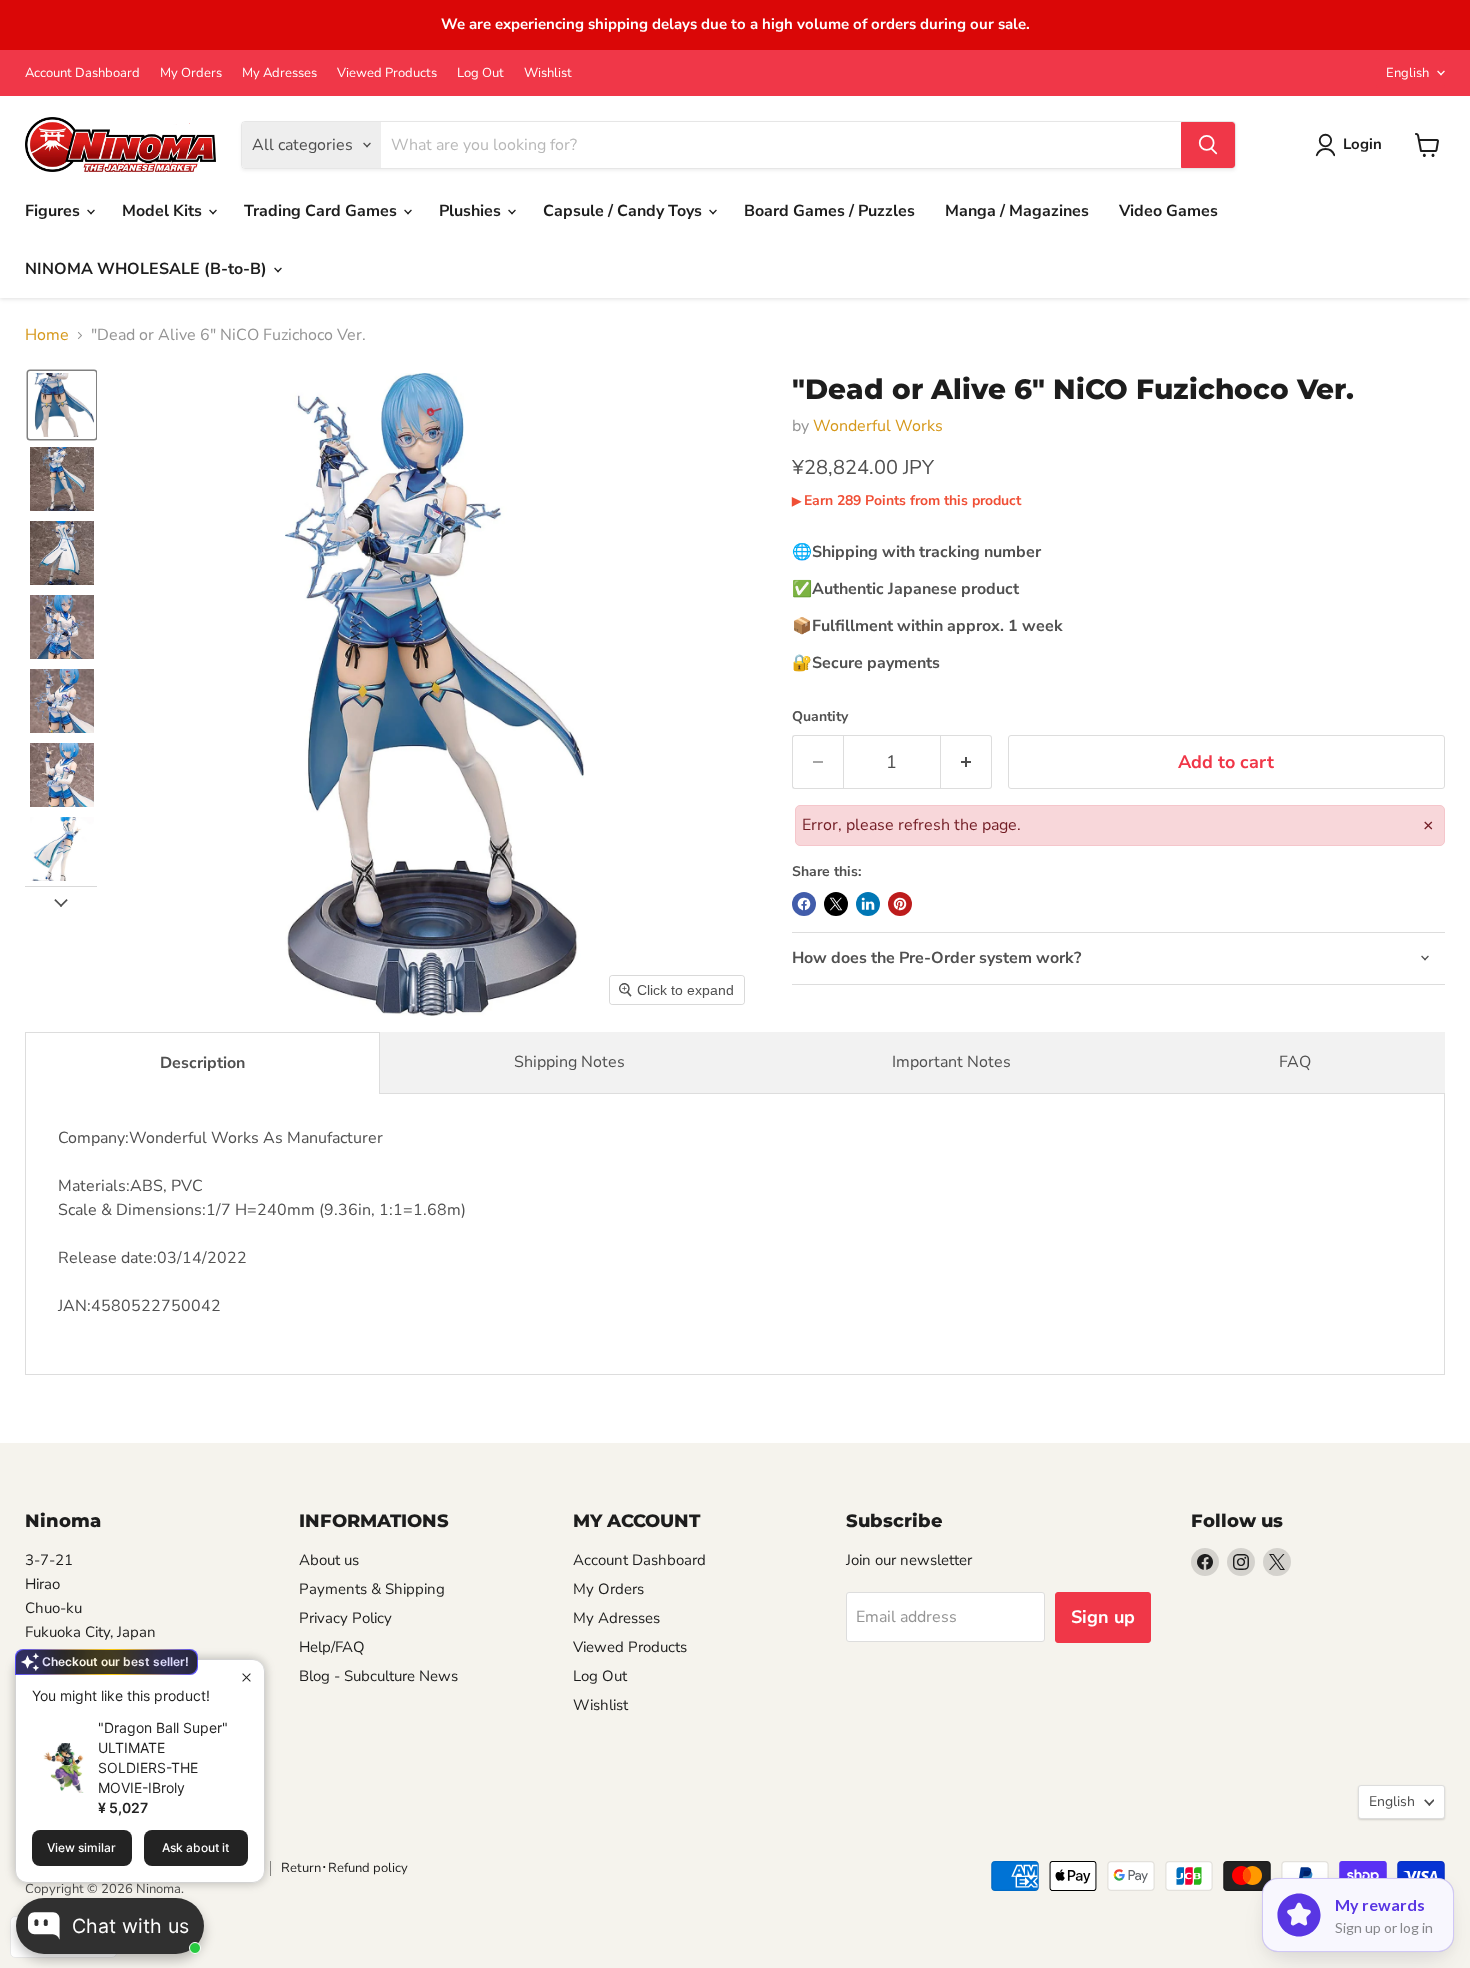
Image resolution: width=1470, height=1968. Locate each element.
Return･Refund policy (344, 1868)
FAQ (1295, 1062)
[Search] (1208, 145)
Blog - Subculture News (378, 1676)
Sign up (1103, 1617)
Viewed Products (387, 73)
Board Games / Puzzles (829, 211)
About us (329, 1560)
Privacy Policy (345, 1618)
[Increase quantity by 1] (966, 762)
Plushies (472, 211)
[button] (62, 405)
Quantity (820, 717)
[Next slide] (61, 902)
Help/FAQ (332, 1647)
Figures (54, 211)
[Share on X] (836, 904)
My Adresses (279, 73)
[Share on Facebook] (804, 904)
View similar (81, 1847)
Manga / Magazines (1017, 211)
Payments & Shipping (372, 1589)
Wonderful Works (878, 426)
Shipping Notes (569, 1062)
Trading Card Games (322, 211)
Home (47, 335)
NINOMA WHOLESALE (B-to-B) (148, 269)
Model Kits (164, 211)
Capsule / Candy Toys (624, 211)
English (1407, 73)
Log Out (480, 73)
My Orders (191, 73)
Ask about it (195, 1847)
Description (202, 1063)
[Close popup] (246, 1677)
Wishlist (548, 73)
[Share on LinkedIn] (868, 904)
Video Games (1168, 211)
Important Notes (951, 1062)
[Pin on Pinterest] (900, 904)
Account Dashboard (82, 73)
